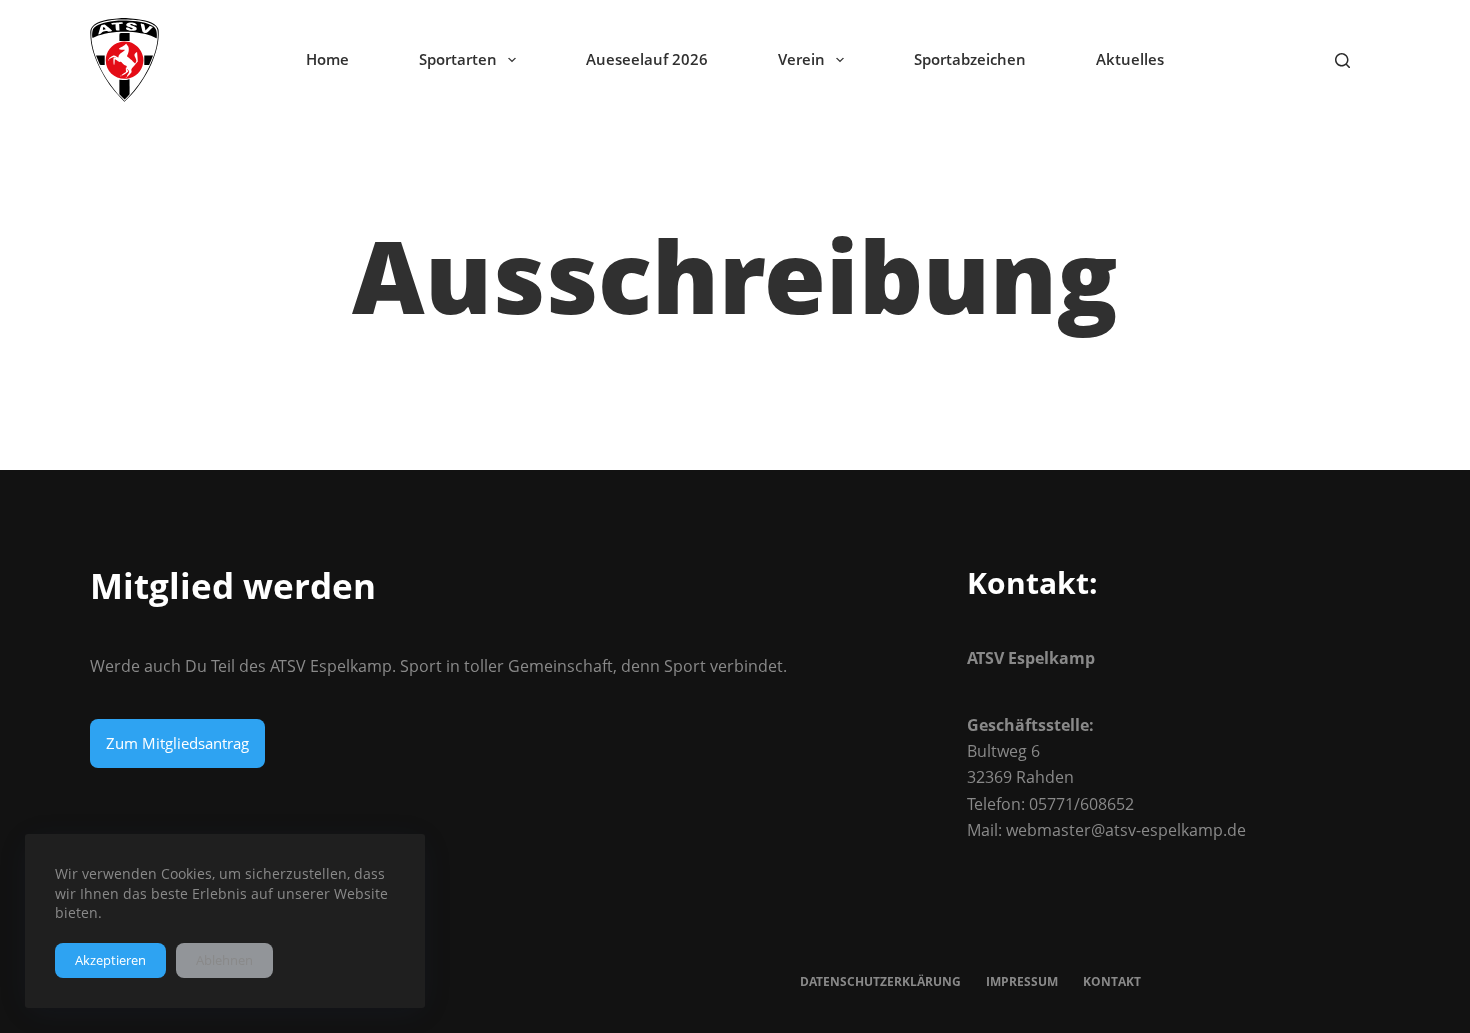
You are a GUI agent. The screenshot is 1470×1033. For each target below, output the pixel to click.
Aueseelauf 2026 (647, 59)
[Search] (1342, 60)
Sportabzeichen (970, 59)
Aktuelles (1130, 59)
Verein (801, 59)
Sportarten (458, 59)
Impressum (1022, 982)
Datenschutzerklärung (880, 982)
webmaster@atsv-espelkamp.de (1126, 830)
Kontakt (1112, 982)
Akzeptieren (110, 960)
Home (327, 59)
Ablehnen (224, 960)
